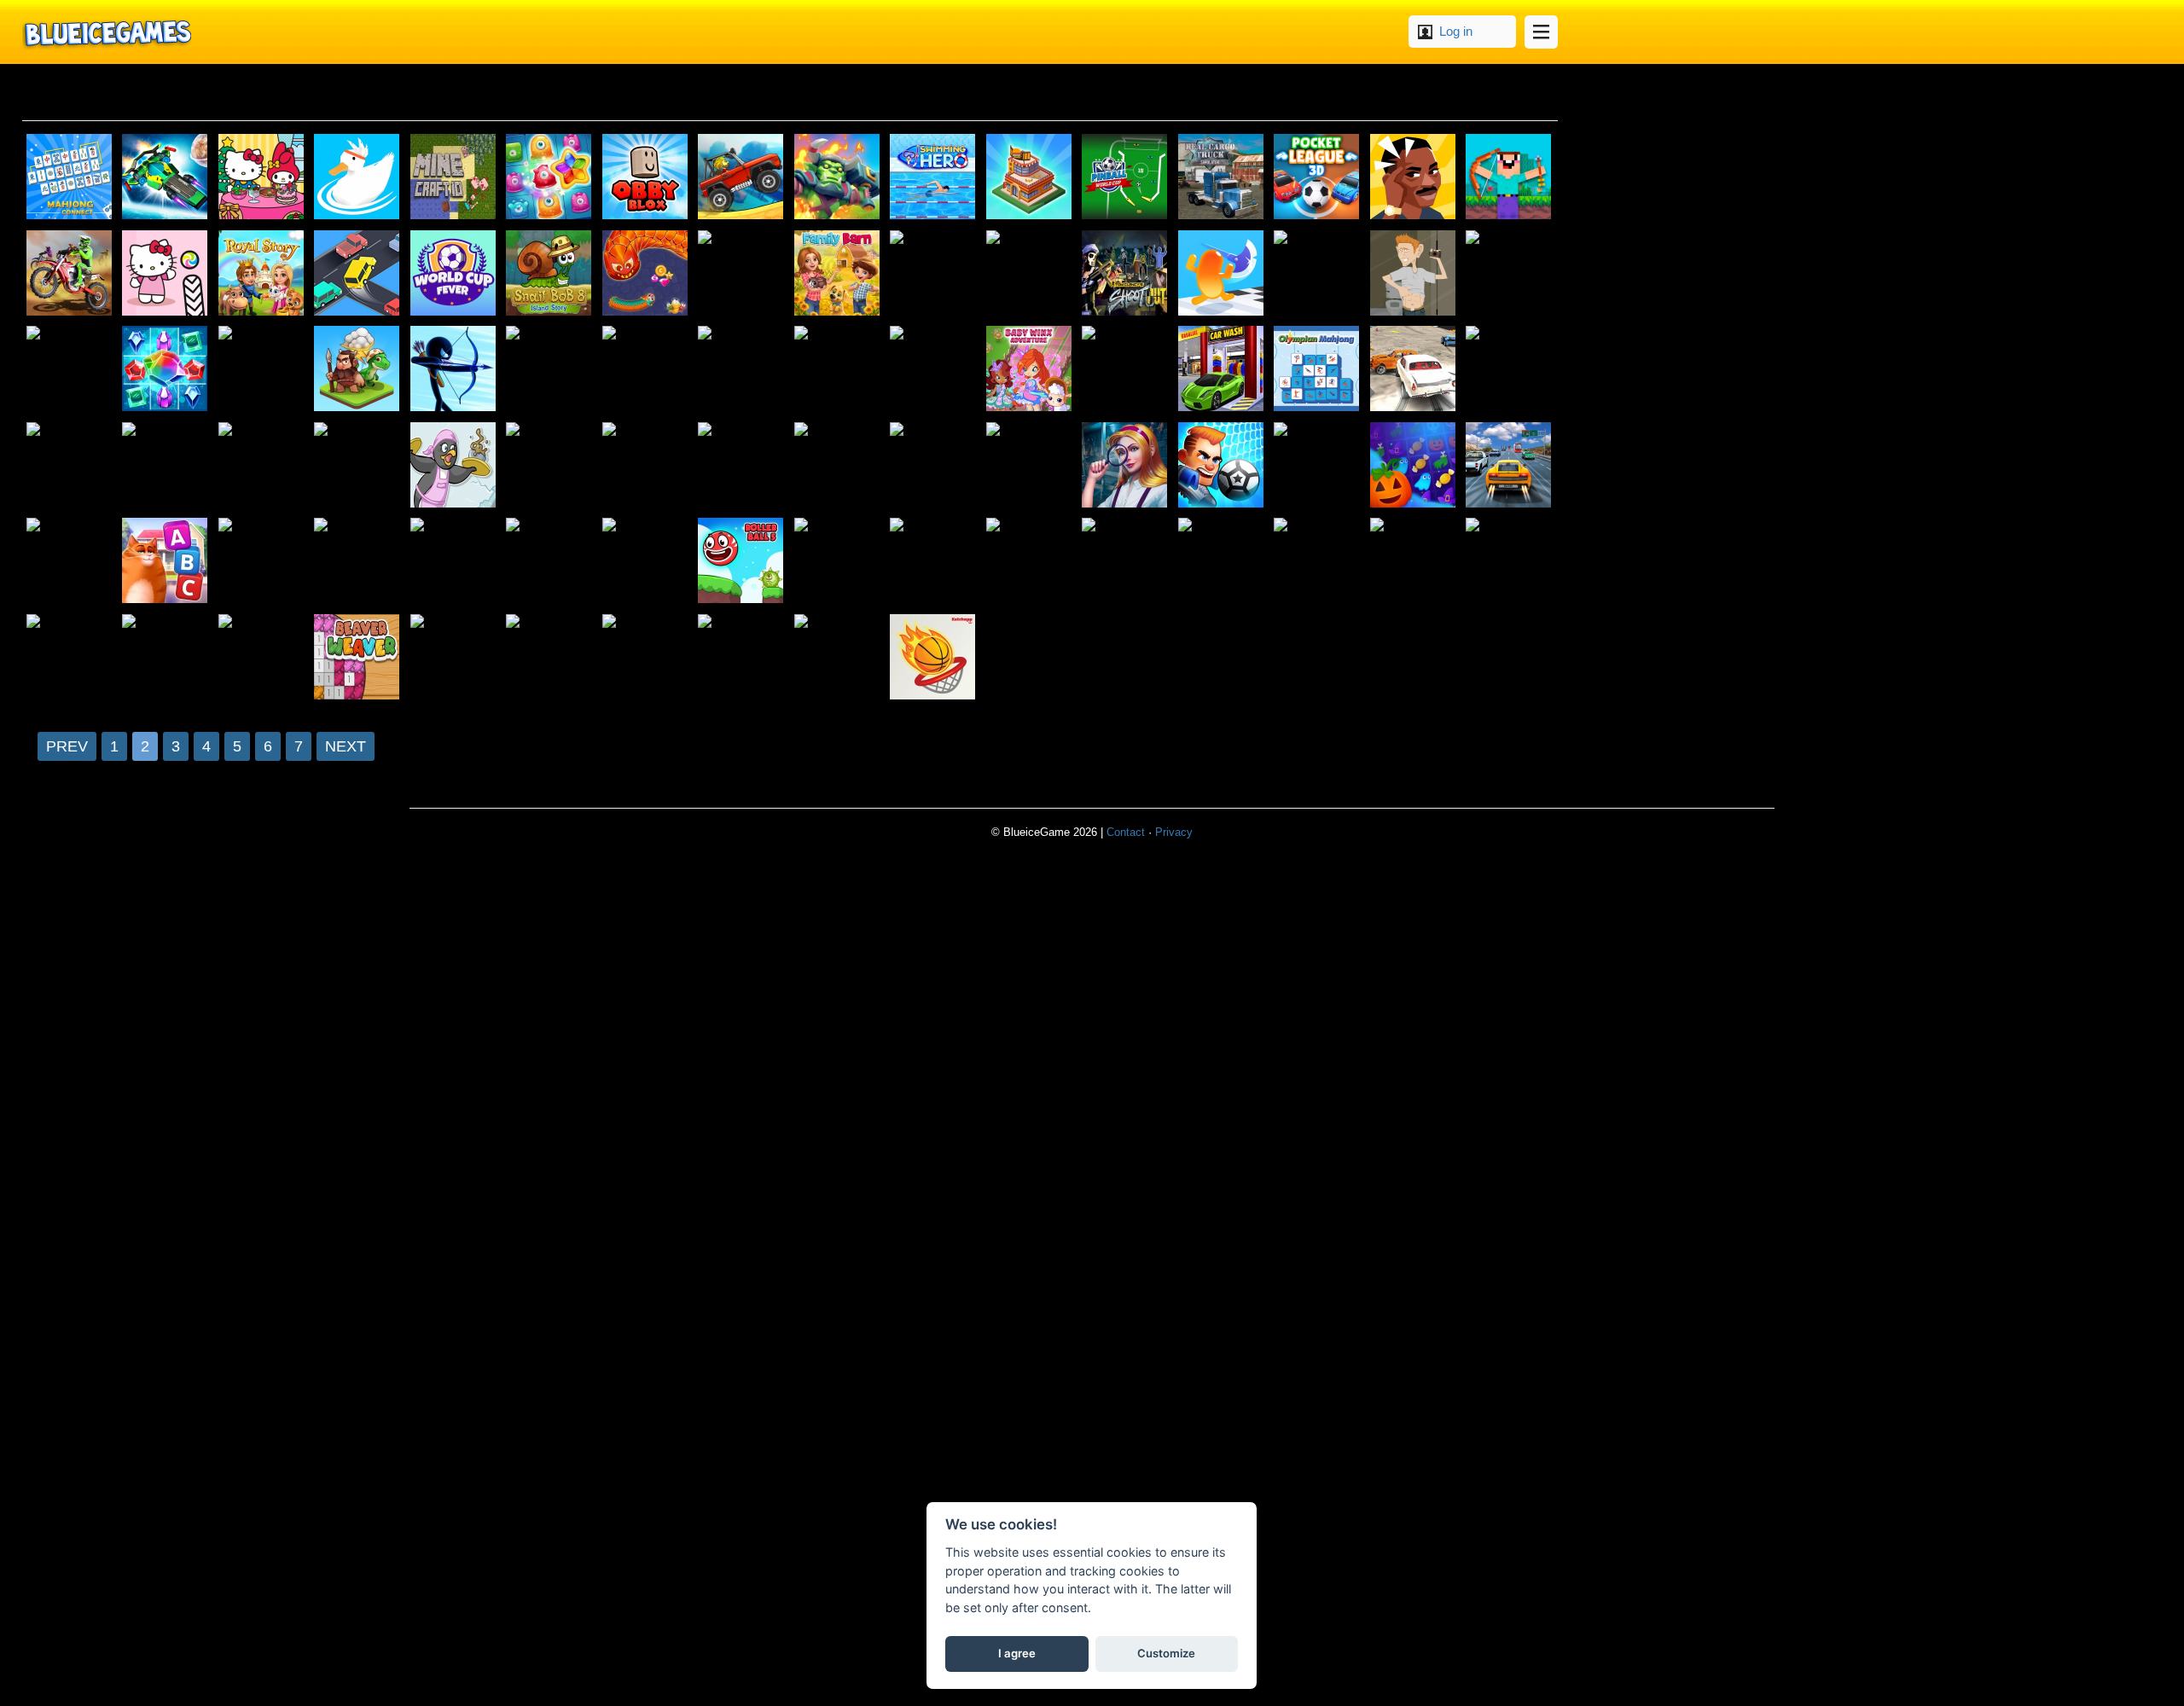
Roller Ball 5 (741, 561)
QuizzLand (741, 466)
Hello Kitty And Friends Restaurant (262, 658)
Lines (646, 561)
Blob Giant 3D (1222, 274)
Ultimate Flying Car (262, 466)
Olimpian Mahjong (1317, 369)
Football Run (262, 369)
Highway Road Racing (1509, 466)
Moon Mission (838, 369)
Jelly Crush (549, 177)
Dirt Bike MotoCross (70, 274)
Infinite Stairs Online (549, 369)
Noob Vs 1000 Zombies (1509, 177)
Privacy (1174, 832)
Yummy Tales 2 (1030, 466)
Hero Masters (70, 369)
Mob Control (262, 561)
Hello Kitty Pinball (166, 274)
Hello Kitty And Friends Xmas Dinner (262, 177)
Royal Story (262, 274)
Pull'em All (549, 658)
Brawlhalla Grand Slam (357, 561)
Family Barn (838, 274)
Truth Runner (741, 658)
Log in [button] (1456, 31)
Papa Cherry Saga (549, 466)
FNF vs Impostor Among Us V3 (933, 274)
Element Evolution (357, 369)
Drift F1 (838, 561)
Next (346, 746)
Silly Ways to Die (1317, 274)
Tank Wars (933, 561)
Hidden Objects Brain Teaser (1125, 466)
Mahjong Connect (70, 177)
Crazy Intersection (357, 274)
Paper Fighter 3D (1030, 561)
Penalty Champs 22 (646, 369)
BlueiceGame (107, 32)
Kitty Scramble (166, 561)
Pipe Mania (454, 658)
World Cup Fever (454, 274)
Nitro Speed (70, 658)
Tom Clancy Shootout (1125, 274)
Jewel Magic (166, 369)
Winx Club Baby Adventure (1030, 369)
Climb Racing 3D (741, 177)
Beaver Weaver (357, 658)
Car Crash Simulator (1414, 369)
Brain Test (1414, 177)
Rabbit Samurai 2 (933, 369)
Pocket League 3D (1317, 177)
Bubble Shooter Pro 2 (838, 658)
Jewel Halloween (1414, 466)
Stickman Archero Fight (741, 274)
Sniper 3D (1509, 274)
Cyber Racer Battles (166, 177)
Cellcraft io (166, 658)
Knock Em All (1317, 561)
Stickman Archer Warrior (454, 369)
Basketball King (454, 561)
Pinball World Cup (1125, 177)
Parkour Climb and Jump (549, 561)
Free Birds (70, 561)
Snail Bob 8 (549, 274)
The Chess (741, 369)
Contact (1126, 832)
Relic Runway (646, 658)
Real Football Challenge (1414, 561)
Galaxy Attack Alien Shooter (1509, 561)
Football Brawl (1222, 466)
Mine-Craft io (454, 177)
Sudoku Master (646, 466)
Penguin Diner (454, 466)
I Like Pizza (166, 466)
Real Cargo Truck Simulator (1222, 177)
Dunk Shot (933, 658)
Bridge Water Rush (1222, 561)
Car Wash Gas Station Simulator (1222, 369)
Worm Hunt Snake (646, 274)
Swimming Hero (933, 177)
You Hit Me (70, 466)
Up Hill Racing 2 (1125, 561)
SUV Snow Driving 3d (933, 466)
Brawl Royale (1509, 369)
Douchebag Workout (1414, 274)
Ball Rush (1317, 466)
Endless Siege (838, 177)
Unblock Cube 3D (1030, 274)
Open (1541, 32)
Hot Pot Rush (357, 466)
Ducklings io (357, 177)
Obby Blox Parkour (646, 177)
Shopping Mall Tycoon (1030, 177)
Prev (67, 746)
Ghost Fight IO (838, 466)
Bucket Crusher (1125, 369)
